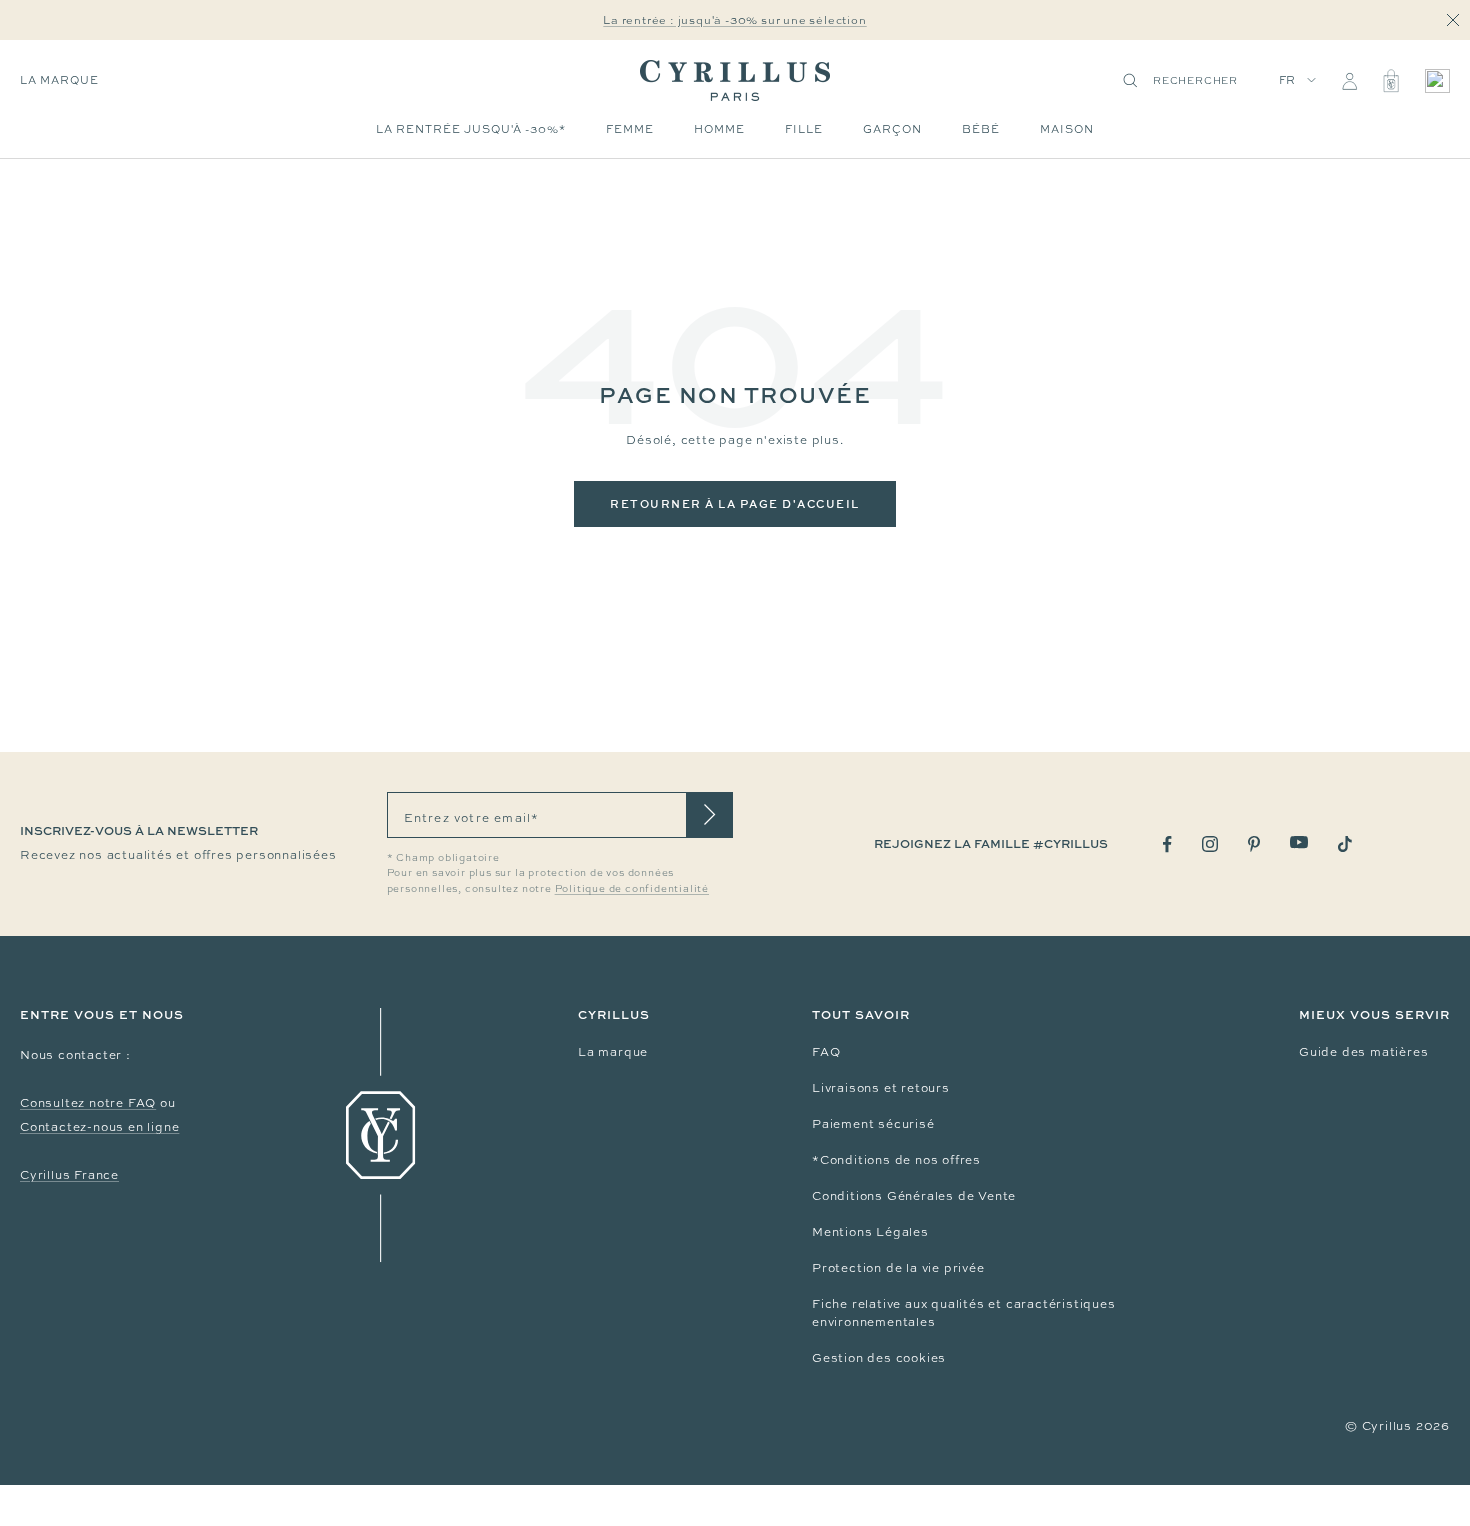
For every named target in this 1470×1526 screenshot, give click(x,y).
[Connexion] (1349, 81)
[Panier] (1391, 81)
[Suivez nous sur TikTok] (1345, 844)
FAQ (826, 1052)
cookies (921, 1358)
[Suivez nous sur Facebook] (1167, 844)
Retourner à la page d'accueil (735, 503)
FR (1288, 80)
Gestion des (854, 1358)
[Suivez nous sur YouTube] (1299, 842)
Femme (630, 129)
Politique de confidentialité (632, 888)
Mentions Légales (870, 1232)
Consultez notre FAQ (88, 1103)
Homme (719, 129)
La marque (59, 80)
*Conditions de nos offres (896, 1160)
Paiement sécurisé (873, 1124)
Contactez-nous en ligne (99, 1127)
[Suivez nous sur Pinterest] (1254, 844)
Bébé (981, 129)
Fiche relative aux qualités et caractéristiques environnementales (964, 1313)
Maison (1067, 129)
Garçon (892, 129)
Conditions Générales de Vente (914, 1196)
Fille (804, 129)
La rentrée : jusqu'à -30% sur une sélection (734, 20)
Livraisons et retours (881, 1088)
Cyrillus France (69, 1175)
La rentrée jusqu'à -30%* (471, 129)
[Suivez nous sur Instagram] (1210, 844)
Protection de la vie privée (898, 1268)
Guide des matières (1363, 1052)
